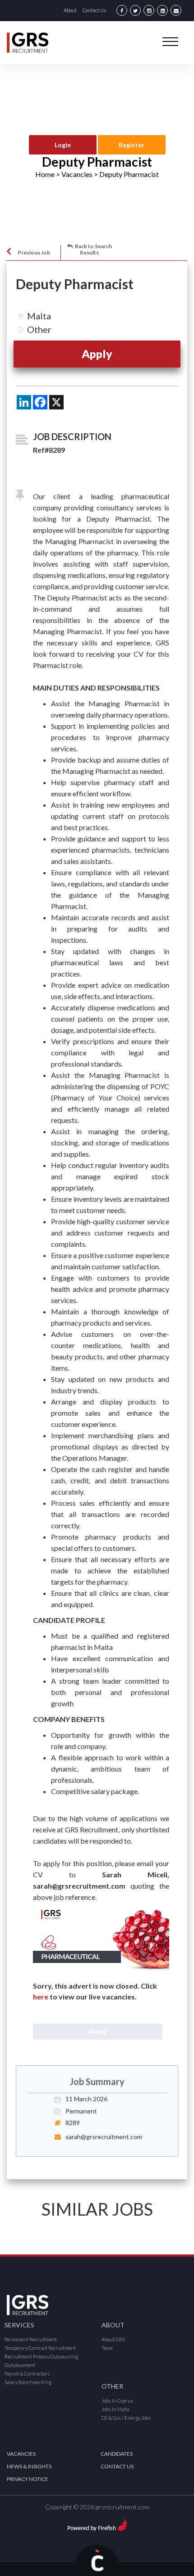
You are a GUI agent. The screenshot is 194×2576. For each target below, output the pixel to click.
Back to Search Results (93, 249)
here (41, 1997)
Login (63, 145)
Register (132, 145)
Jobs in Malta (115, 2409)
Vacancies (21, 2454)
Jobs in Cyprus (117, 2401)
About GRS (113, 2339)
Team (107, 2348)
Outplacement (20, 2365)
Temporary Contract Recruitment (40, 2348)
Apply (97, 354)
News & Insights (29, 2466)
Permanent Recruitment (31, 2339)
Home (45, 174)
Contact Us (94, 10)
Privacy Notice (28, 2479)
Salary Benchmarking (28, 2382)
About (70, 10)
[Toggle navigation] (170, 41)
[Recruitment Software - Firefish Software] (97, 2524)
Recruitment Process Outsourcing (41, 2356)
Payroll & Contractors (27, 2374)
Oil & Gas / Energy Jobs (126, 2418)
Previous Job (34, 252)
